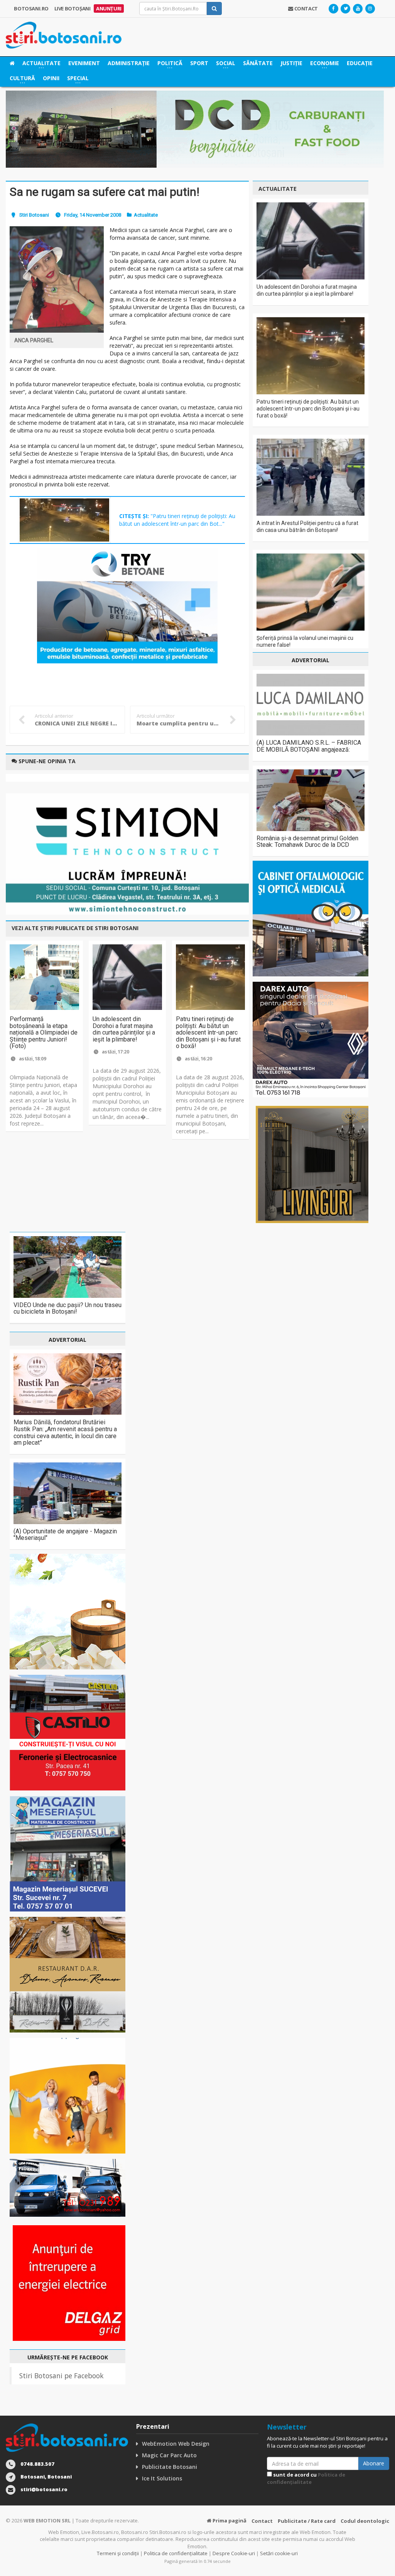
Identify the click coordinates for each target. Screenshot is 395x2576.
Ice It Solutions (162, 2478)
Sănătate (258, 63)
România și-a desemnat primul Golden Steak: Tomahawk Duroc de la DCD (307, 842)
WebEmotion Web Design (176, 2444)
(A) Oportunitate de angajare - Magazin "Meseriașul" (65, 1535)
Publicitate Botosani (170, 2467)
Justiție (291, 63)
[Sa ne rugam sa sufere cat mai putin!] (57, 279)
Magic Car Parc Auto (169, 2455)
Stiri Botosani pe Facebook (61, 2376)
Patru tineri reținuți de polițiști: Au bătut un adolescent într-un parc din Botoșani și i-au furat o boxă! (208, 1032)
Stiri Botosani (34, 215)
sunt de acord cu (306, 2478)
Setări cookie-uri (279, 2553)
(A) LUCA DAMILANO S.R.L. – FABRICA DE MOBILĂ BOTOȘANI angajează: (309, 746)
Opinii (51, 78)
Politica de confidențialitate (306, 2478)
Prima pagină (229, 2520)
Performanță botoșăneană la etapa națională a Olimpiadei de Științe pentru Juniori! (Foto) (44, 1032)
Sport (199, 63)
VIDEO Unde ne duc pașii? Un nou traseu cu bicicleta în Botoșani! (68, 1308)
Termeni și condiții (118, 2553)
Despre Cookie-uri (234, 2553)
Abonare (374, 2463)
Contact (262, 2521)
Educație (360, 63)
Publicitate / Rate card (307, 2521)
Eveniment (84, 63)
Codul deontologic (365, 2521)
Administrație (129, 63)
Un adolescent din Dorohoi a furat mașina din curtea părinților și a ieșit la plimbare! (124, 1029)
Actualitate (146, 215)
